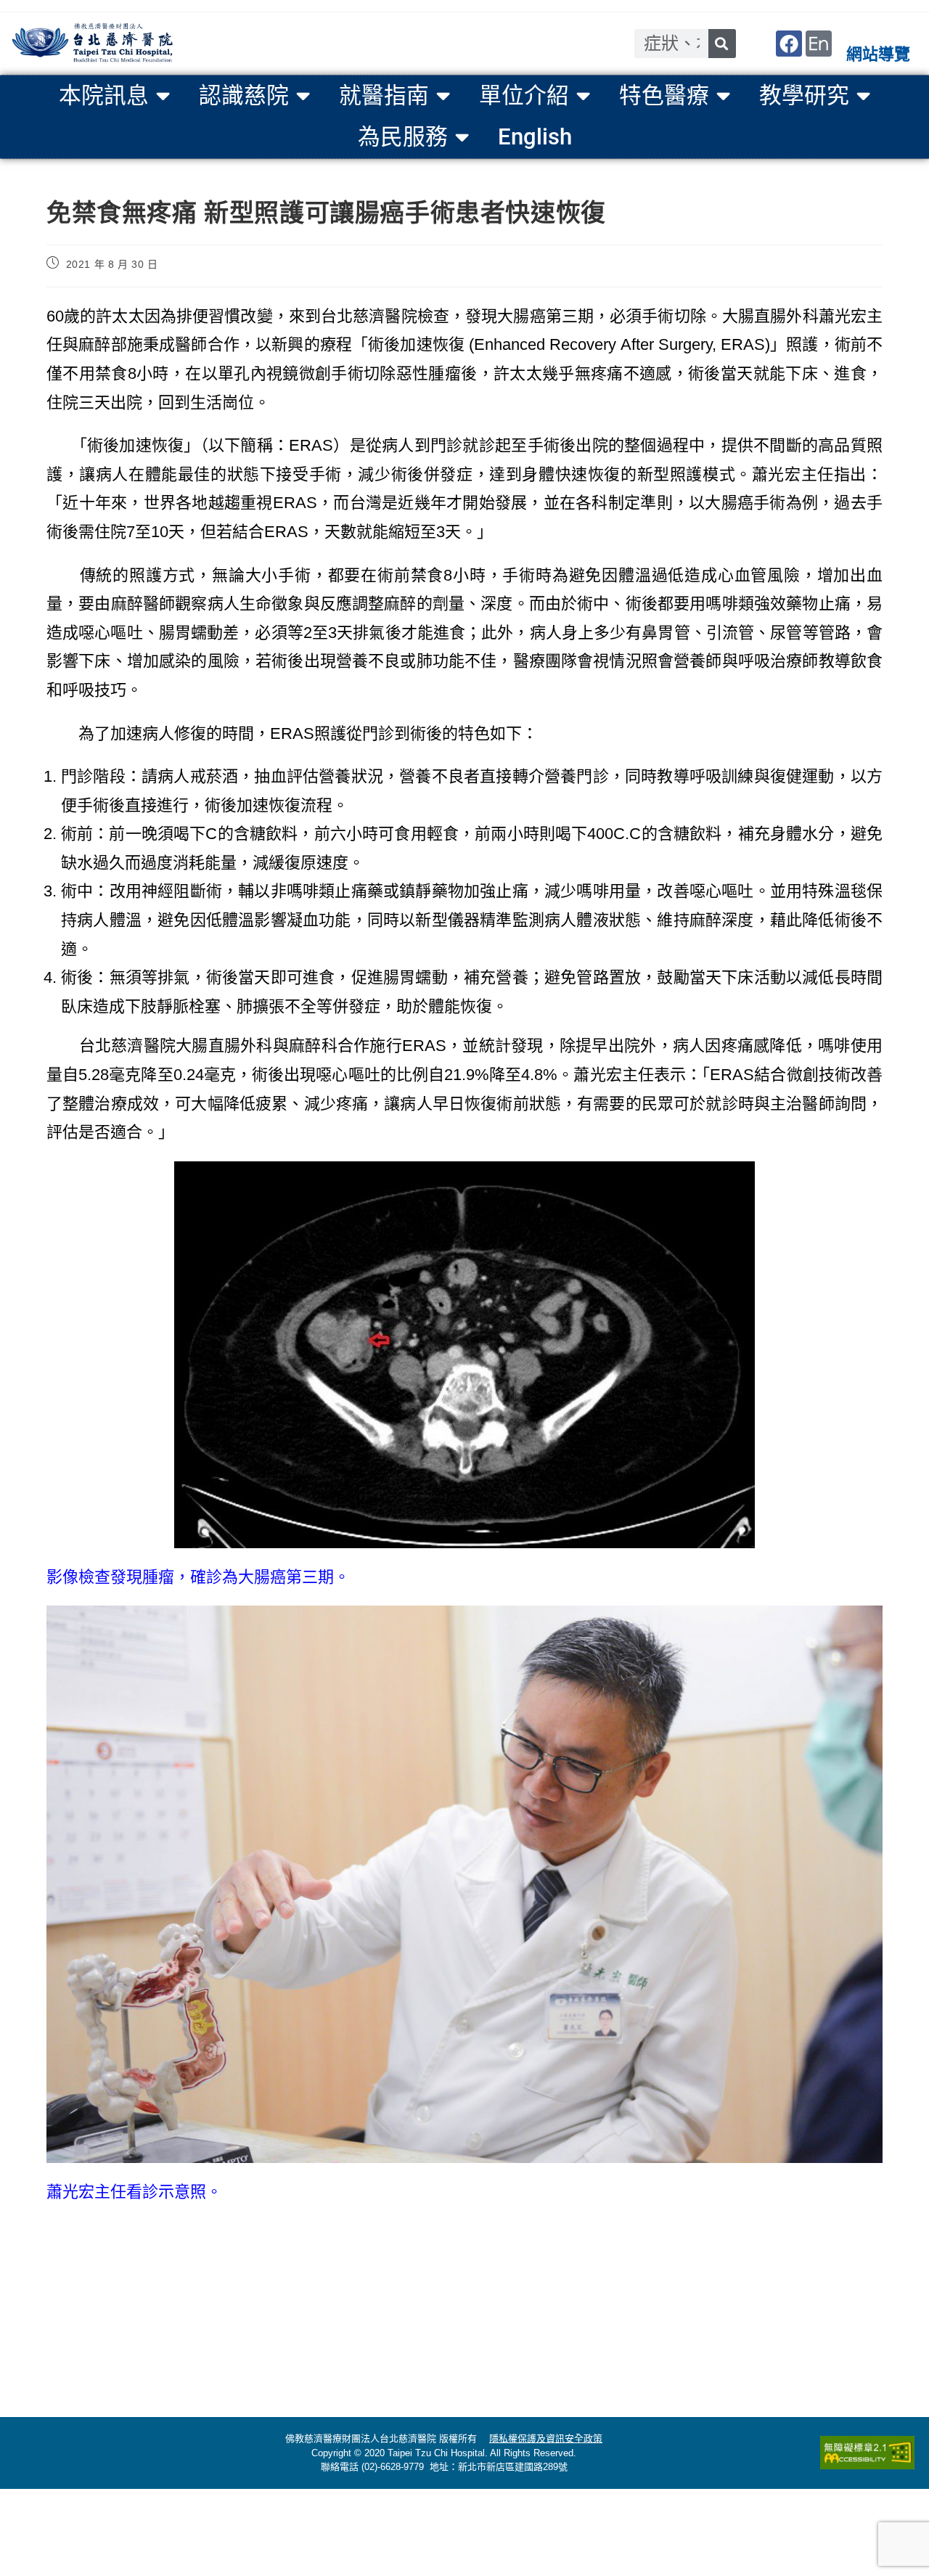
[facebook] (789, 44)
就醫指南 (384, 95)
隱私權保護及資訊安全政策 (546, 2438)
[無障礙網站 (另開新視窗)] (867, 2453)
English (535, 137)
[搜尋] (722, 44)
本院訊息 (104, 95)
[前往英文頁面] (819, 44)
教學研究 (804, 95)
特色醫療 (664, 95)
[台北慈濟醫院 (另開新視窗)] (93, 44)
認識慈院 (244, 95)
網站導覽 (878, 54)
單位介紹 (524, 95)
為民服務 (403, 137)
